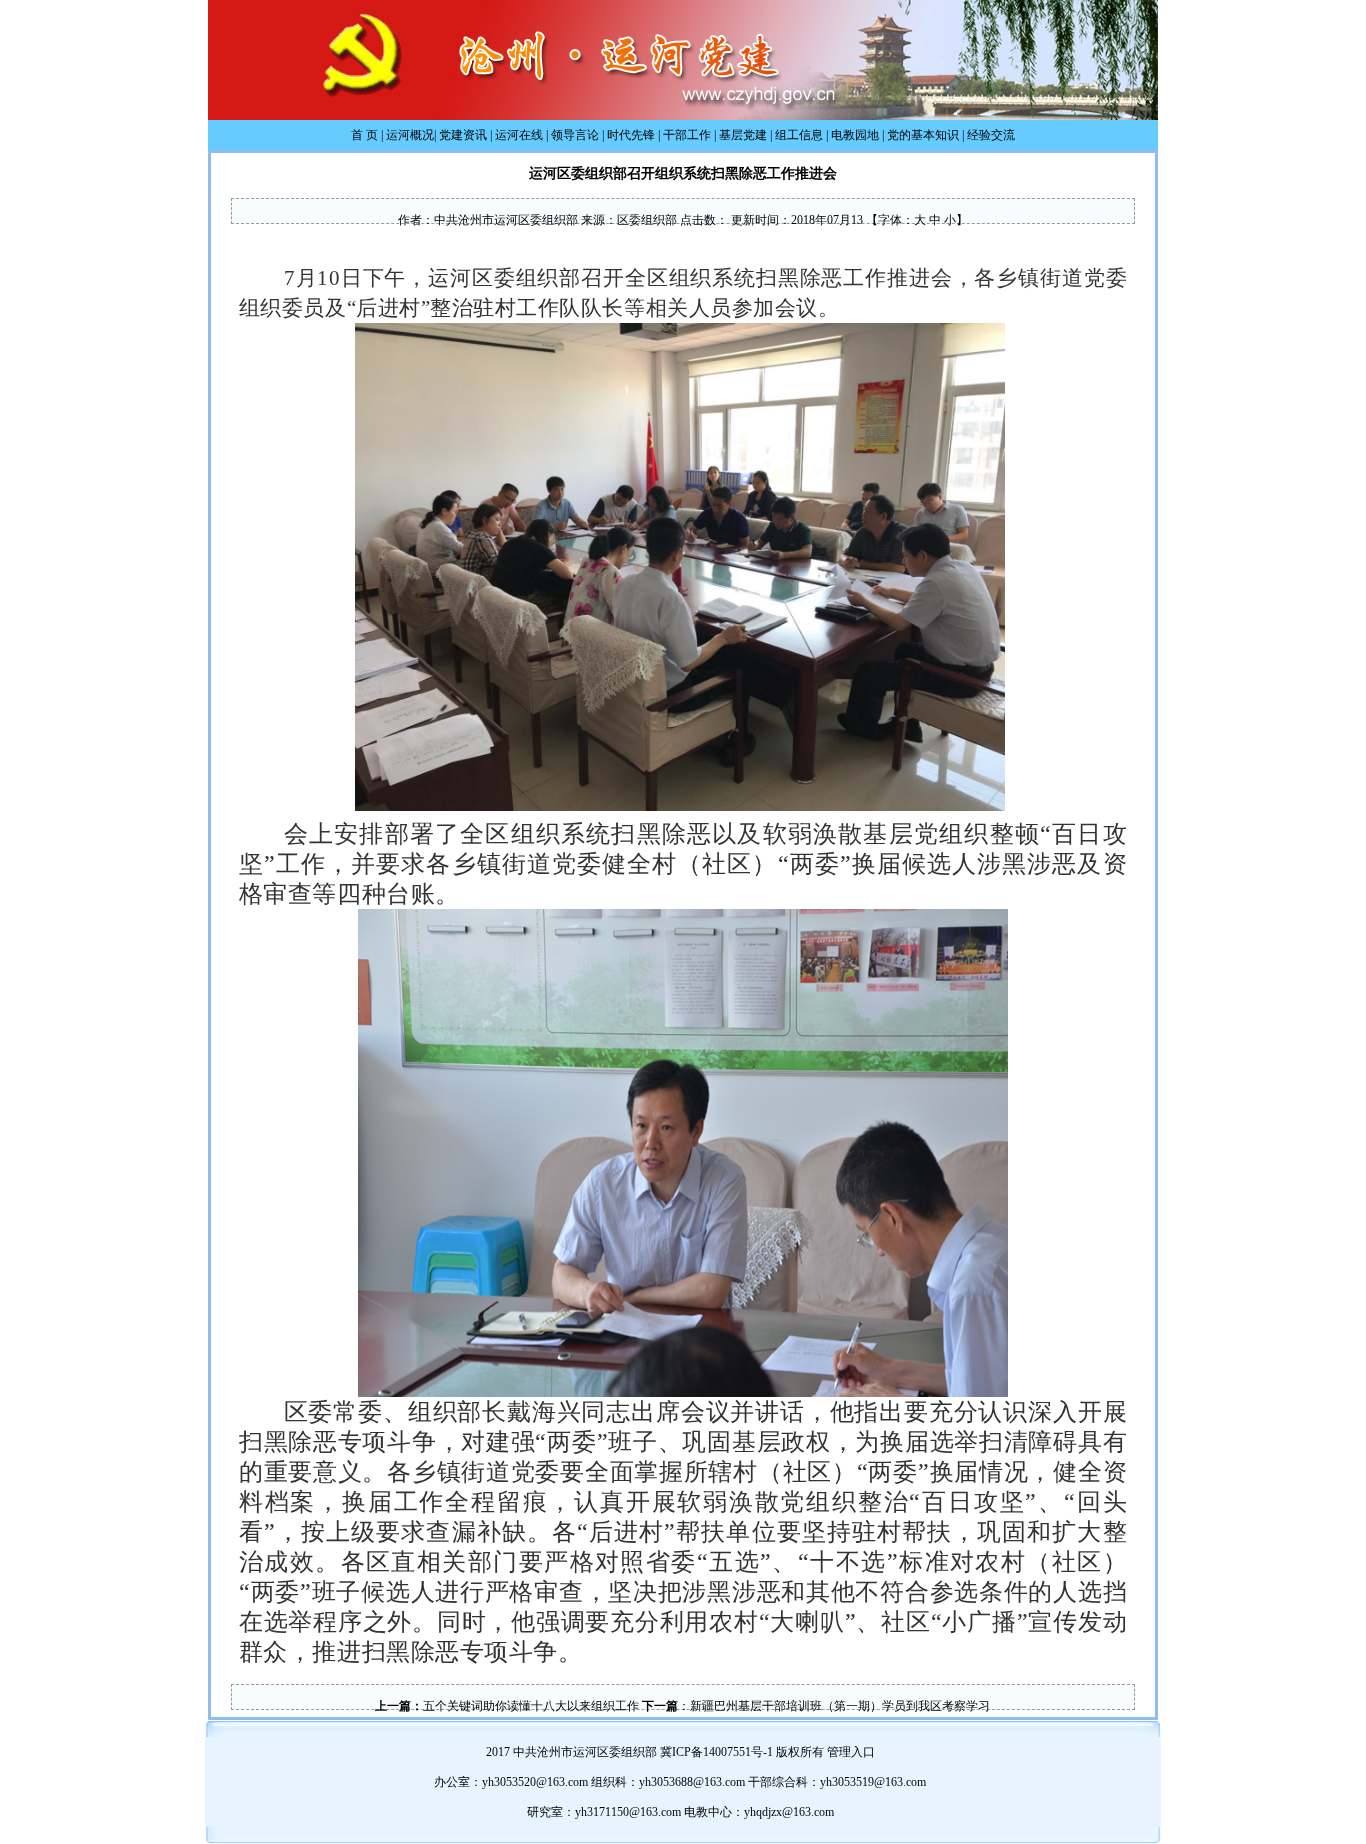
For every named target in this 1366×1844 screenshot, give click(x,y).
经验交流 (991, 135)
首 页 (364, 135)
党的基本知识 (923, 135)
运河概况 (410, 135)
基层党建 (743, 135)
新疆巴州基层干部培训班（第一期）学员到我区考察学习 (840, 1706)
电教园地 (855, 135)
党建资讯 (463, 135)
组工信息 (799, 135)
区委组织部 (647, 220)
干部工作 (687, 135)
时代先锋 (631, 135)
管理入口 (851, 1752)
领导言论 (575, 135)
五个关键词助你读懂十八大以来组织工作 (531, 1706)
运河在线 (519, 135)
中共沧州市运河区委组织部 (506, 220)
